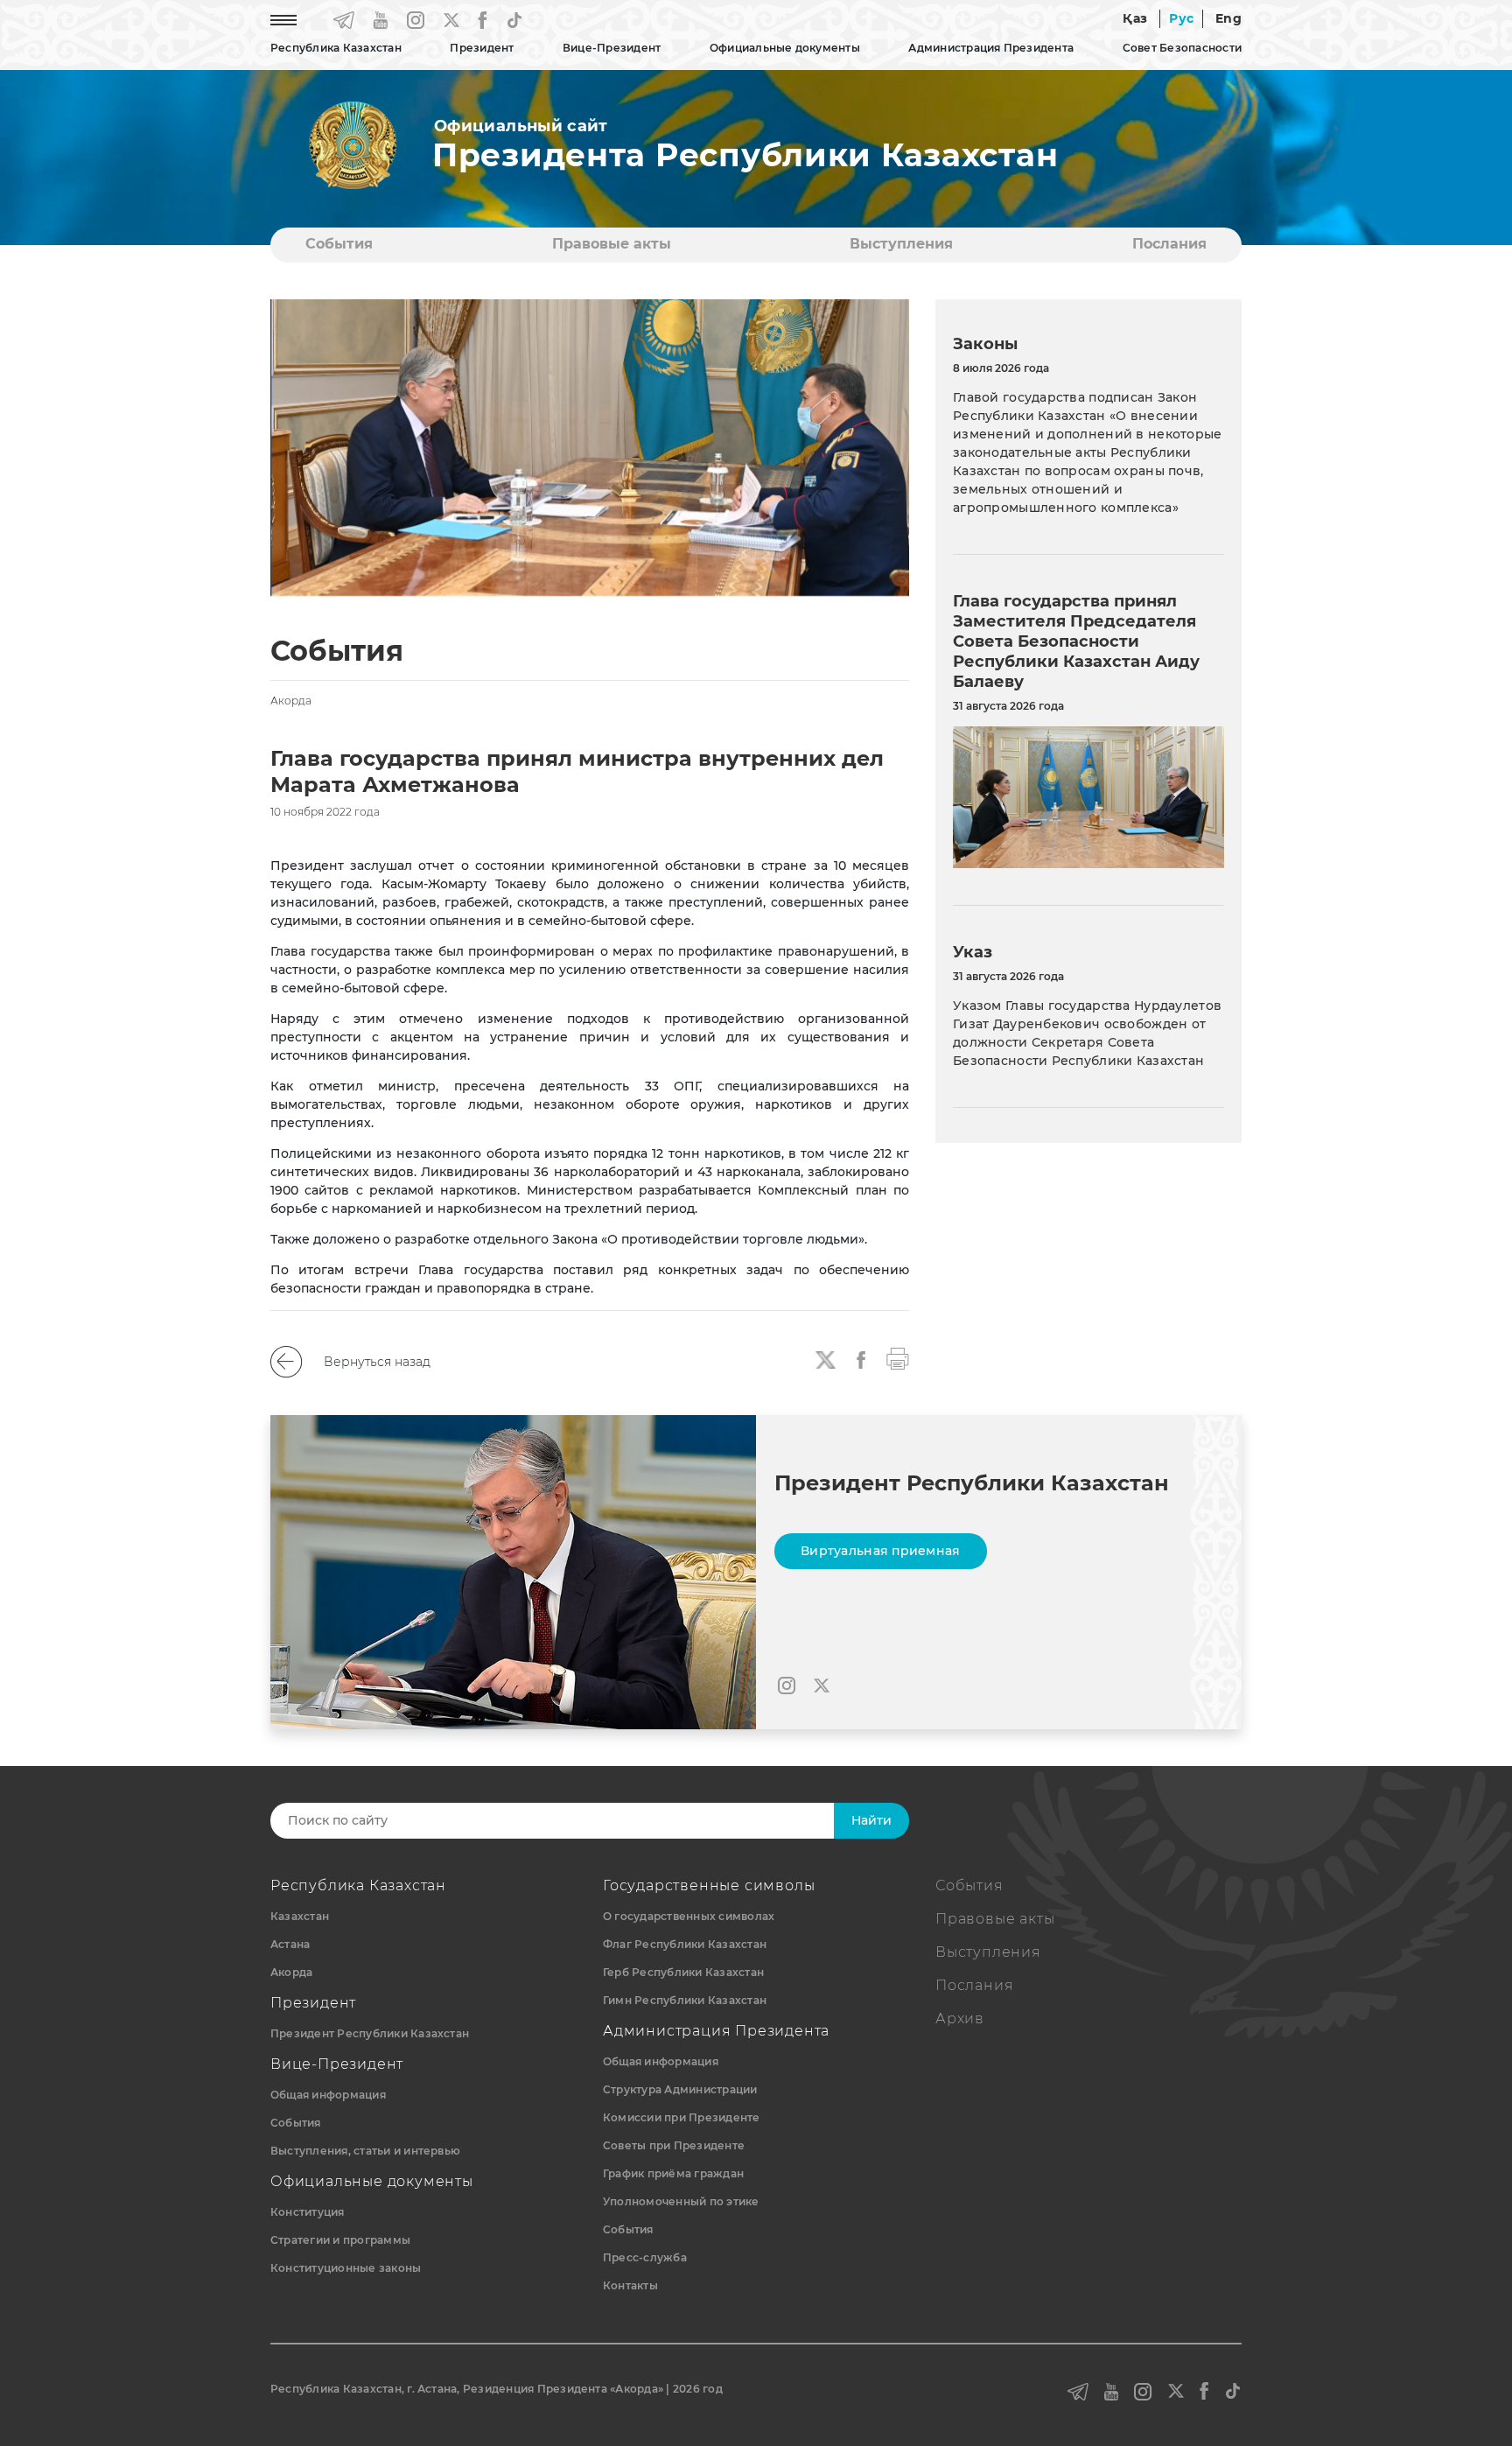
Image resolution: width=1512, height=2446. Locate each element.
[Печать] (898, 1357)
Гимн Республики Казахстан (685, 2000)
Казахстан (300, 1916)
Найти (871, 1820)
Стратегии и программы (340, 2240)
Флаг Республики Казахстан (685, 1944)
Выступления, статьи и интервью (365, 2151)
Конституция (308, 2212)
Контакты (630, 2285)
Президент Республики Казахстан (370, 2033)
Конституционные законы (346, 2268)
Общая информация (328, 2095)
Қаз (1135, 18)
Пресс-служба (645, 2257)
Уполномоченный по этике (681, 2201)
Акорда (291, 1972)
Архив (960, 2018)
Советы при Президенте (674, 2145)
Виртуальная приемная (881, 1551)
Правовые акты (612, 244)
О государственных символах (689, 1916)
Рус (1181, 18)
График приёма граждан (673, 2173)
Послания (1169, 244)
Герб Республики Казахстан (683, 1972)
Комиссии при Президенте (682, 2117)
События (339, 244)
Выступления (901, 244)
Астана (290, 1944)
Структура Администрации (680, 2089)
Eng (1228, 18)
